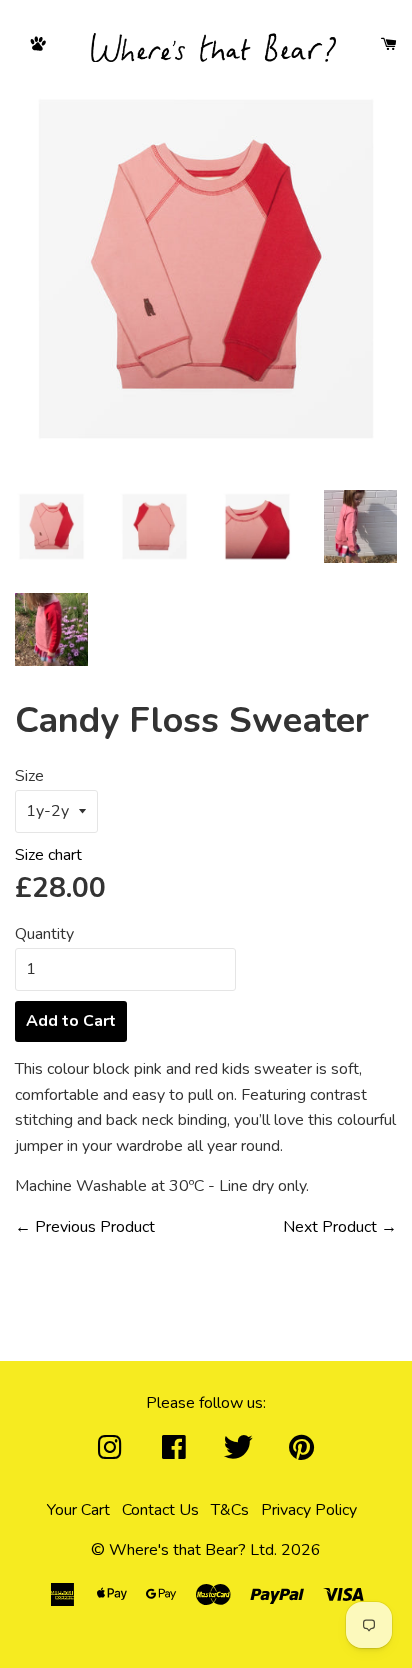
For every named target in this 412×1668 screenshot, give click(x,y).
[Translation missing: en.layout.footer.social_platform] (110, 1454)
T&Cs (234, 1510)
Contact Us (164, 1510)
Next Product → (340, 1227)
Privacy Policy (313, 1510)
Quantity (44, 934)
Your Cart (82, 1510)
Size (29, 776)
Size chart (52, 855)
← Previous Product (85, 1227)
